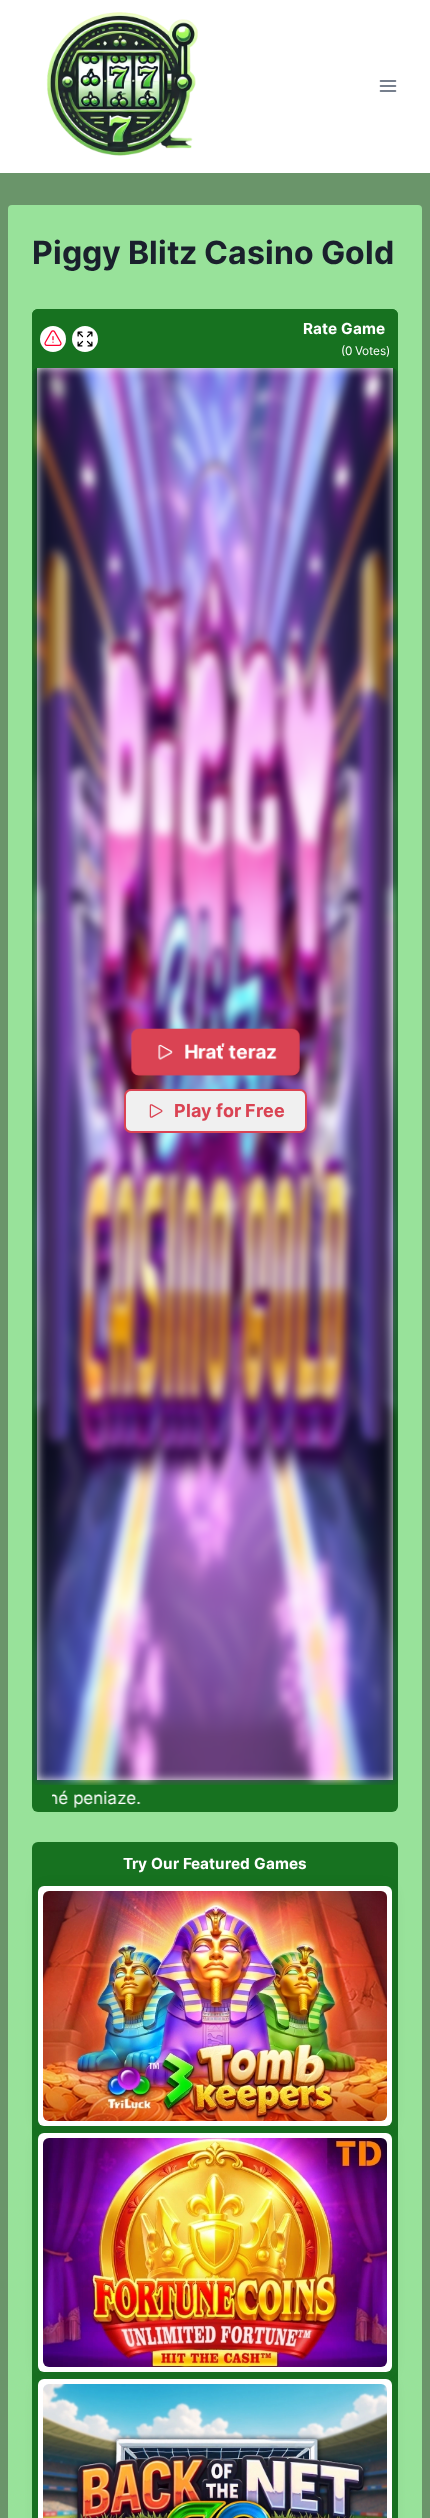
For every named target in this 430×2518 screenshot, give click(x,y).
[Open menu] (387, 86)
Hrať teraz (229, 1051)
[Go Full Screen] (85, 339)
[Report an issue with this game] (53, 339)
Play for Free (229, 1110)
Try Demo (215, 2006)
